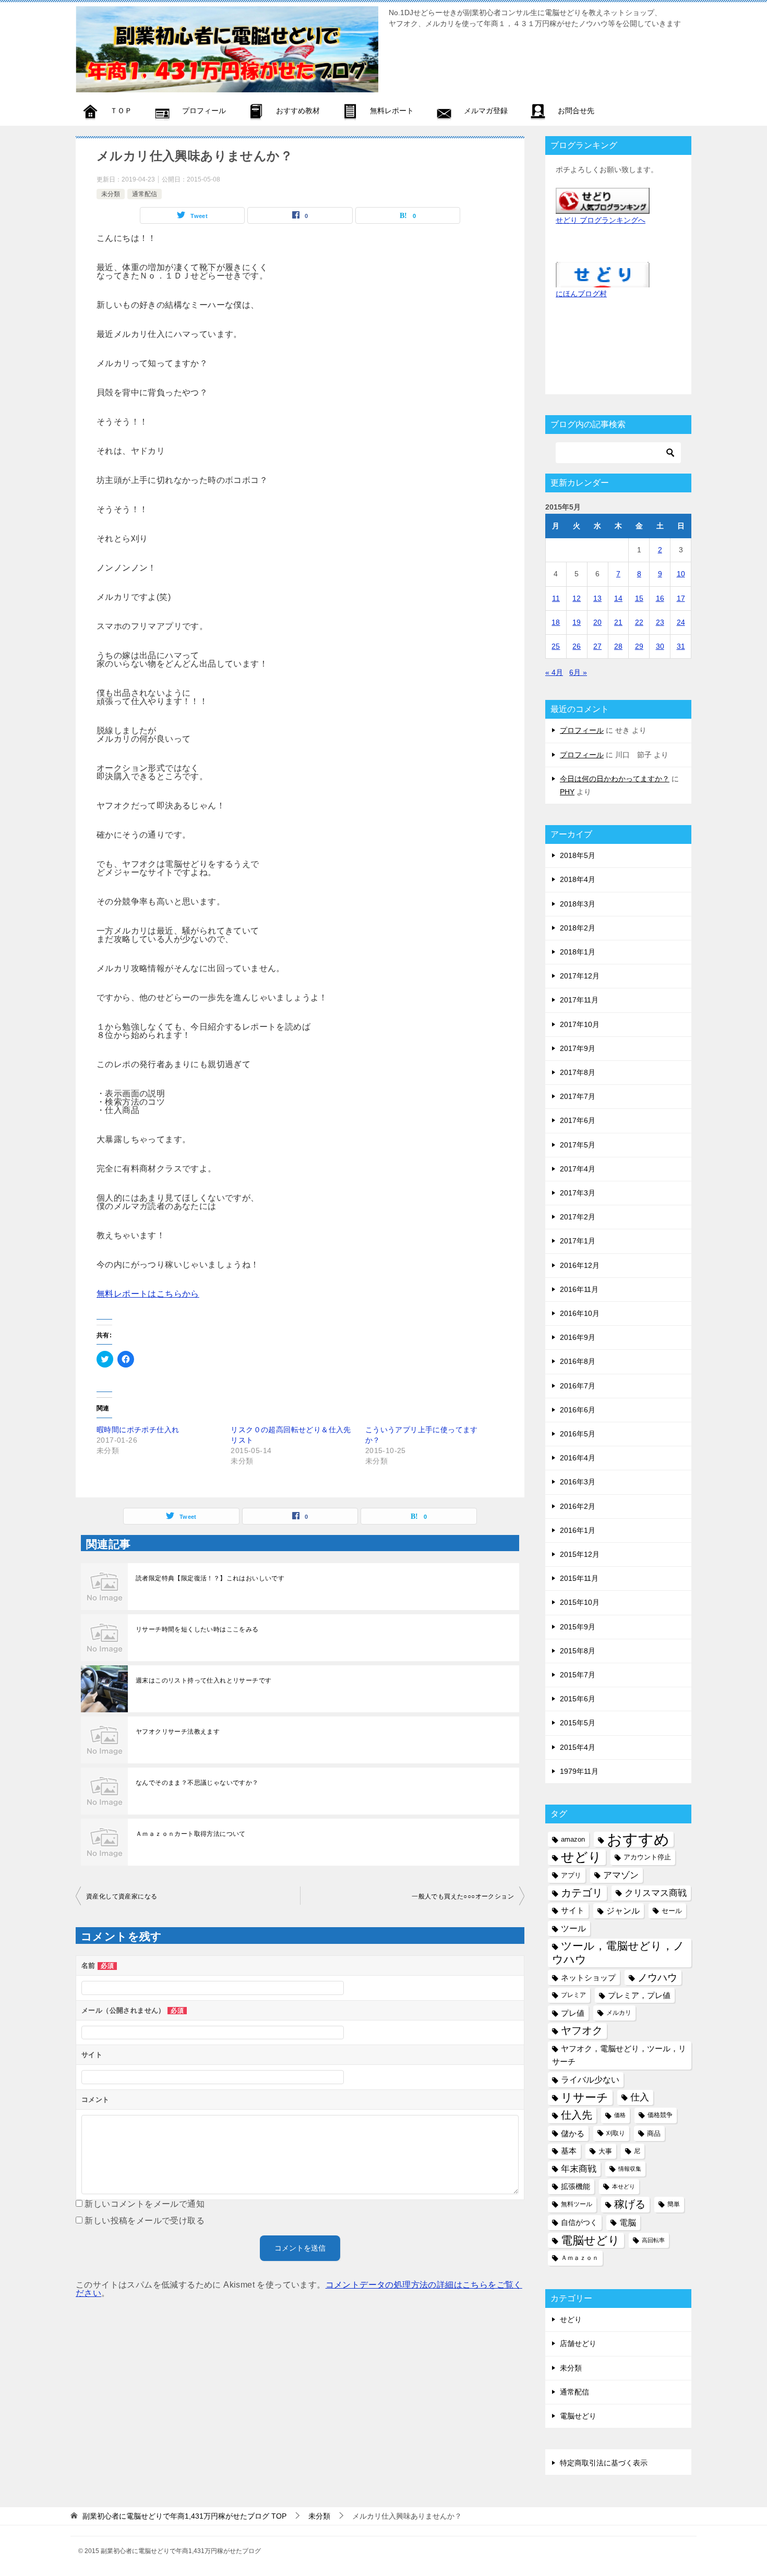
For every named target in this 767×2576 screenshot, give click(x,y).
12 (577, 598)
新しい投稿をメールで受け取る (145, 2221)
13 (597, 598)
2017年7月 (578, 1096)
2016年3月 (578, 1482)
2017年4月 (578, 1169)
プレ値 (573, 2013)
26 (577, 646)
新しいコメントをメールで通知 (145, 2204)
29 (639, 646)
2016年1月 (578, 1530)
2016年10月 (580, 1313)
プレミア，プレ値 (639, 1995)
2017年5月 (578, 1145)
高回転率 (653, 2240)
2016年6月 (578, 1410)
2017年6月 (578, 1120)
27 (597, 646)
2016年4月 (578, 1458)
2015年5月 (578, 1723)
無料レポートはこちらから (148, 1294)
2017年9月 (578, 1048)
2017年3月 (578, 1193)
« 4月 (554, 672)
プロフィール (582, 730)
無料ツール (577, 2204)
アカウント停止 (647, 1857)
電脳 (628, 2222)
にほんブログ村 (581, 294)
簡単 (674, 2204)
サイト (573, 1910)
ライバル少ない (590, 2079)
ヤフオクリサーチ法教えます (178, 1732)
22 (639, 622)
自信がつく (579, 2222)
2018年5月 (578, 855)
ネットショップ (588, 1978)
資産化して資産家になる (122, 1896)
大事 (605, 2151)
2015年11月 (579, 1578)
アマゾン (621, 1875)
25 (556, 646)
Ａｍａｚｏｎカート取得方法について (191, 1834)
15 (639, 598)
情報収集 (630, 2169)
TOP (184, 2516)
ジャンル (623, 1910)
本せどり (624, 2186)
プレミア (573, 1995)
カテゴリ (582, 1893)
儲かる (573, 2133)
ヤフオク (582, 2030)
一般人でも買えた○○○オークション (463, 1896)
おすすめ (638, 1839)
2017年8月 (578, 1072)
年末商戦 (579, 2169)
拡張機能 (576, 2186)
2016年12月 (580, 1265)
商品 (654, 2133)
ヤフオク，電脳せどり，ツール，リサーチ (619, 2055)
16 (660, 598)
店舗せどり (578, 2343)
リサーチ (585, 2097)
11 (556, 598)
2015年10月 (580, 1602)
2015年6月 (578, 1699)
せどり (581, 1857)
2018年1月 (578, 952)
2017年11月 (579, 1000)
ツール (573, 1928)
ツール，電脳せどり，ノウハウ (618, 1952)
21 (618, 622)
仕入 (640, 2097)
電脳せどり (590, 2240)
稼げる (630, 2204)
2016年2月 (578, 1506)
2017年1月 (578, 1241)
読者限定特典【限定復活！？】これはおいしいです (210, 1578)
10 (681, 574)
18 (556, 622)
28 (618, 646)
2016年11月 (579, 1289)
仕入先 (577, 2115)
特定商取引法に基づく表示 (604, 2463)
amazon (573, 1839)
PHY (567, 792)
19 (577, 622)
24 (681, 622)
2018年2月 (578, 928)
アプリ (571, 1875)
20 (597, 622)
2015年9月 (578, 1627)
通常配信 (145, 194)
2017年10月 (580, 1024)
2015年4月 (578, 1747)
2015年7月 (578, 1675)
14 (618, 598)
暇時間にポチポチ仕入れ (138, 1430)
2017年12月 (580, 976)
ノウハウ (657, 1978)
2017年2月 (578, 1217)
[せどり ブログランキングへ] (603, 207)
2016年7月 (578, 1386)
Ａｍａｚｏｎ (580, 2258)
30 (660, 646)
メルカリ (619, 2013)
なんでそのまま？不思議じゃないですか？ (197, 1783)
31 (681, 646)
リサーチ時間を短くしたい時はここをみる (197, 1629)
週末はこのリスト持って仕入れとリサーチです (203, 1680)
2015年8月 (578, 1651)
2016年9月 (578, 1337)
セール (672, 1911)
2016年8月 (578, 1361)
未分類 (111, 194)
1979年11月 (579, 1771)
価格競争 (660, 2115)
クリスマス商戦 (656, 1893)
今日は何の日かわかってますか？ (615, 779)
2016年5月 (578, 1434)
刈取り (616, 2133)
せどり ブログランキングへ (601, 220)
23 (660, 622)
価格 (620, 2115)
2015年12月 (580, 1554)
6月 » (578, 672)
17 (681, 598)
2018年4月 (578, 879)
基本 (569, 2151)
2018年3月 (578, 904)
